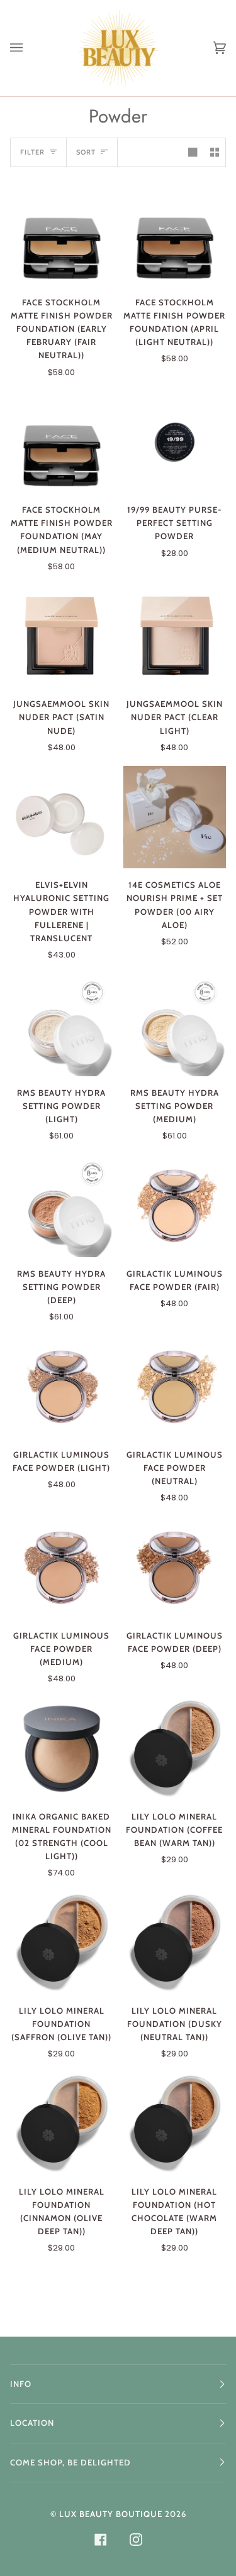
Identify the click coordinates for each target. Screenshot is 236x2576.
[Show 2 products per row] (215, 153)
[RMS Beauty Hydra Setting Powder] (62, 1025)
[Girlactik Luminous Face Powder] (175, 1206)
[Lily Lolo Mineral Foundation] (175, 1749)
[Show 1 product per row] (193, 153)
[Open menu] (29, 48)
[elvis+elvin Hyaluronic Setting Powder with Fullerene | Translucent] (62, 817)
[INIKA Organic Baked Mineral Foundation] (62, 1749)
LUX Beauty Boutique (111, 2514)
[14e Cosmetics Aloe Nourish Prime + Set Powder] (175, 817)
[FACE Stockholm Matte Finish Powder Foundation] (62, 234)
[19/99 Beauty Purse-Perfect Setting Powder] (175, 442)
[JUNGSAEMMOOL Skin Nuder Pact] (62, 636)
